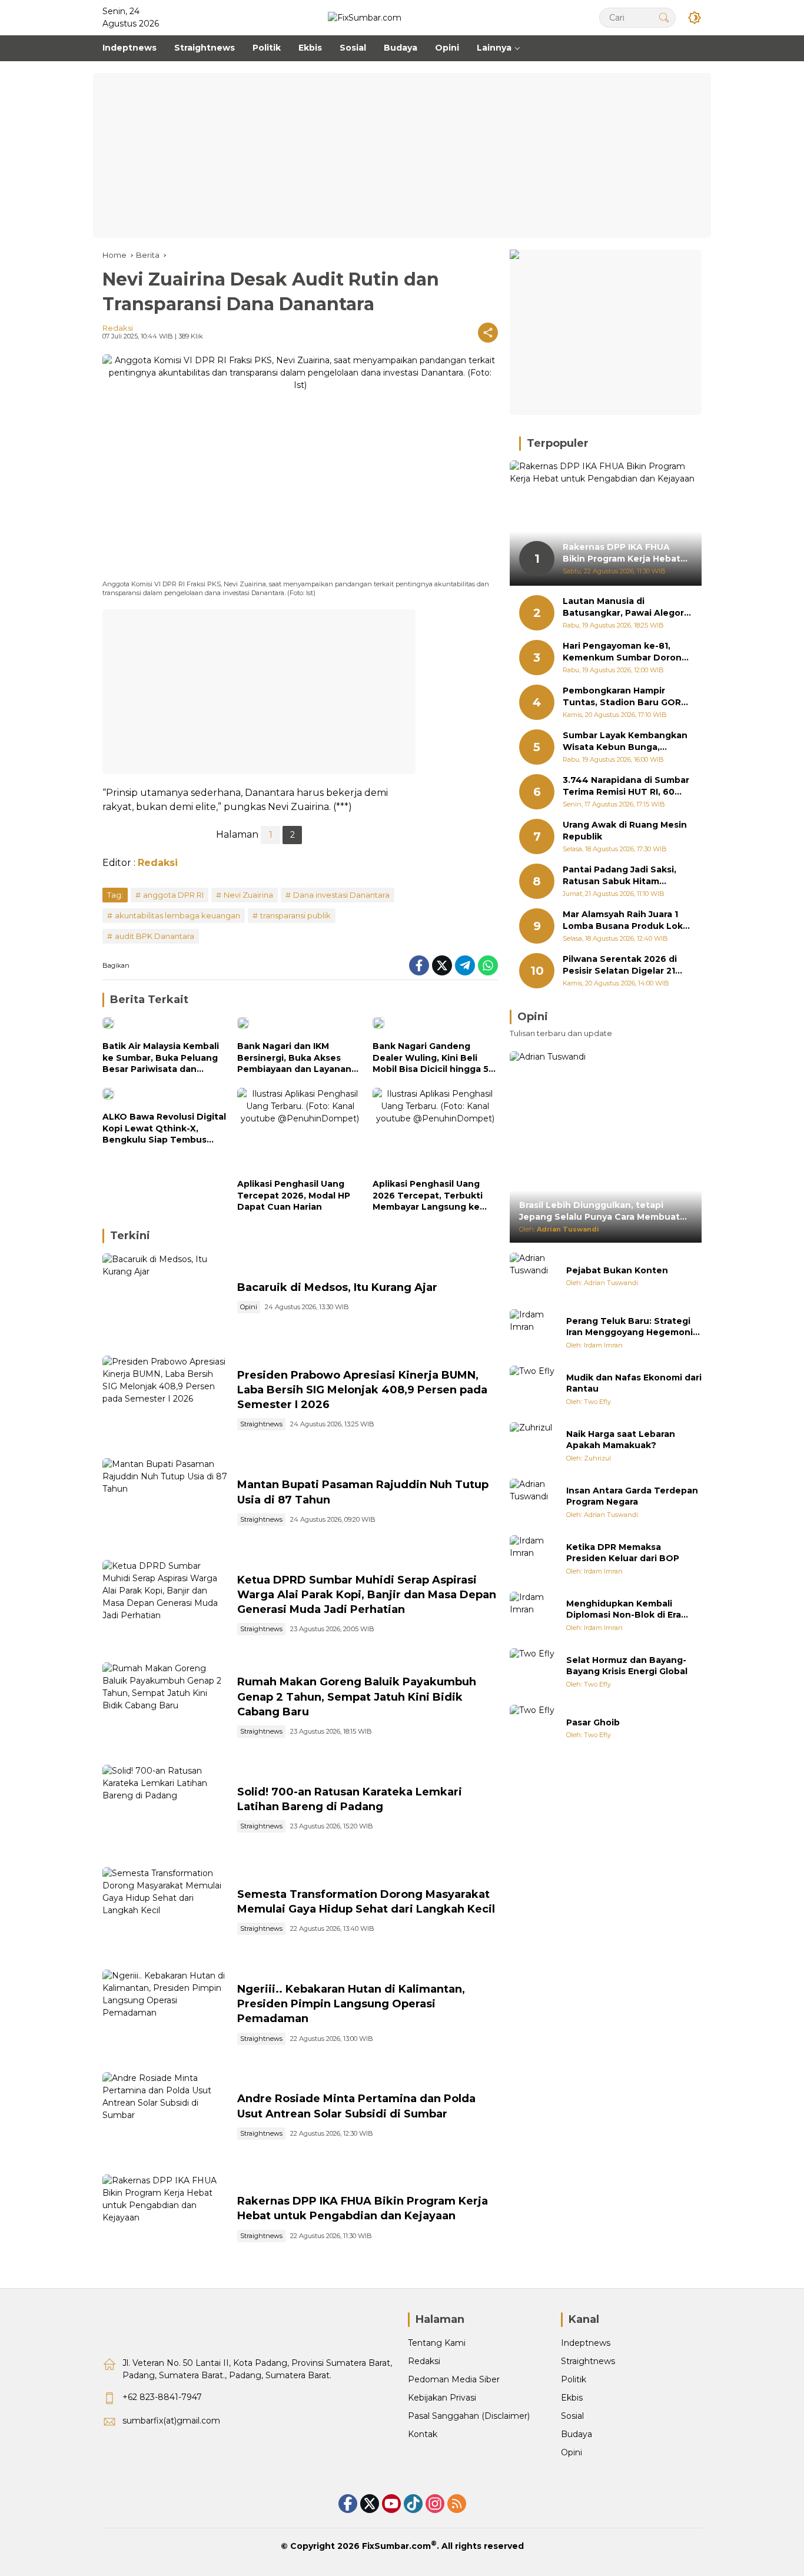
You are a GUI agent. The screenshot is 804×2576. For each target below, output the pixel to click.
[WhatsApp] (488, 965)
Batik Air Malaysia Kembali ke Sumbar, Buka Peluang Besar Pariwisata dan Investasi (161, 1058)
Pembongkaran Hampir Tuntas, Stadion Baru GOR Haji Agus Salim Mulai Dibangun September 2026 (624, 697)
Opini (249, 1307)
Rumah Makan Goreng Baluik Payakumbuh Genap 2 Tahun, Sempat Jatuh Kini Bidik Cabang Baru (357, 1697)
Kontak (423, 2434)
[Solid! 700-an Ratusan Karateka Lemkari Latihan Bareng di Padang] (165, 1810)
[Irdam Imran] (533, 1333)
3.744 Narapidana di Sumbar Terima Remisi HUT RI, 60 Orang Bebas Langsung (626, 787)
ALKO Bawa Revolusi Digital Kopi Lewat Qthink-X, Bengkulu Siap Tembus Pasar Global (164, 1129)
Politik (574, 2379)
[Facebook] (419, 965)
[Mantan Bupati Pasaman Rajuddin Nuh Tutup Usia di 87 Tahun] (165, 1503)
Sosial (572, 2416)
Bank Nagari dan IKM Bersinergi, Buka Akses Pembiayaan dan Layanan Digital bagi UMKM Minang (295, 1058)
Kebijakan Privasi (442, 2398)
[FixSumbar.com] (365, 17)
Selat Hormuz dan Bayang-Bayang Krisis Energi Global (627, 1666)
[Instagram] (435, 2504)
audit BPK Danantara (155, 936)
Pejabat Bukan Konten (617, 1270)
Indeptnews (586, 2343)
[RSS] (457, 2504)
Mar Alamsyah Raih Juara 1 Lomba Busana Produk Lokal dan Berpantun (627, 921)
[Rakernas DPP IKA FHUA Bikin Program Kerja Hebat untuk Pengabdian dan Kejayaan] (165, 2220)
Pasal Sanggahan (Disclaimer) (469, 2416)
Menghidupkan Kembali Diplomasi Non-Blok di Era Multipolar (624, 1610)
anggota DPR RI (173, 895)
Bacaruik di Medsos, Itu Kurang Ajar (337, 1287)
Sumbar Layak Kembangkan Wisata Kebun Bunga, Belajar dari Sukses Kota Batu (625, 742)
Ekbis (572, 2398)
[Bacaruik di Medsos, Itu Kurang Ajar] (165, 1299)
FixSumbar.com (396, 2546)
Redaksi (118, 328)
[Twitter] (442, 965)
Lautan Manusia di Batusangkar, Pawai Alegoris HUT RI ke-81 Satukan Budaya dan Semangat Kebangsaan (627, 608)
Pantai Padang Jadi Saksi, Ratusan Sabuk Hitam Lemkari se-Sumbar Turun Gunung (621, 876)
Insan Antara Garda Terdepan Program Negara (632, 1496)
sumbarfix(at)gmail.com (171, 2421)
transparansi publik (295, 915)
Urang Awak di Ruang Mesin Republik (625, 831)
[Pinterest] (391, 2504)
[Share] (488, 333)
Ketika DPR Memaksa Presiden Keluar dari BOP (623, 1553)
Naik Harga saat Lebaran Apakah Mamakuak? (621, 1440)
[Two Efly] (533, 1389)
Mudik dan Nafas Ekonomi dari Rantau (634, 1383)
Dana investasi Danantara (341, 895)
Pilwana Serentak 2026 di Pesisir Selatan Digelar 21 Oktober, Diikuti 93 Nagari (621, 966)
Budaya (577, 2434)
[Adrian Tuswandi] (533, 1276)
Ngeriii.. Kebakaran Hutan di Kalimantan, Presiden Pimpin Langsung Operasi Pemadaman (351, 2004)
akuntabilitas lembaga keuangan (177, 915)
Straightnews (261, 1424)
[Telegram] (465, 965)
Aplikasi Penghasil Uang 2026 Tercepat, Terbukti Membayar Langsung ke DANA (428, 1196)
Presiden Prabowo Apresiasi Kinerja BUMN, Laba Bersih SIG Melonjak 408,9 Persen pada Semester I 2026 (362, 1390)
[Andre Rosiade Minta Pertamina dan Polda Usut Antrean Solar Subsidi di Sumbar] (165, 2117)
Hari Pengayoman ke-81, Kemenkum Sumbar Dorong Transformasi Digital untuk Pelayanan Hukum (625, 653)
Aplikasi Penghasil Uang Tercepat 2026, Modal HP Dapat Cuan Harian (294, 1195)
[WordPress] (413, 2504)
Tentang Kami (437, 2343)
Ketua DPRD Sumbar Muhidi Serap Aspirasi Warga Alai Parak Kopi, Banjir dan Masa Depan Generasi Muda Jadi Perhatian (367, 1595)
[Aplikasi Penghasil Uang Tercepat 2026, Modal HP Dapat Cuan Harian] (300, 1130)
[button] (664, 17)
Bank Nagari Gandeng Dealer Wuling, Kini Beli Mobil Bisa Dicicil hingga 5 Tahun (431, 1058)
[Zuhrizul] (533, 1446)
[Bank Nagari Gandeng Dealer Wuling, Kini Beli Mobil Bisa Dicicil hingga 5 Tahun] (435, 1026)
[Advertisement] (402, 155)
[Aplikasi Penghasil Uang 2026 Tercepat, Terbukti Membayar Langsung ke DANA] (435, 1130)
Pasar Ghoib (593, 1722)
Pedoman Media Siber (454, 2379)
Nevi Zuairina (248, 895)
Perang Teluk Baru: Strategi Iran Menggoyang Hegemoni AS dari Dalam (629, 1327)
